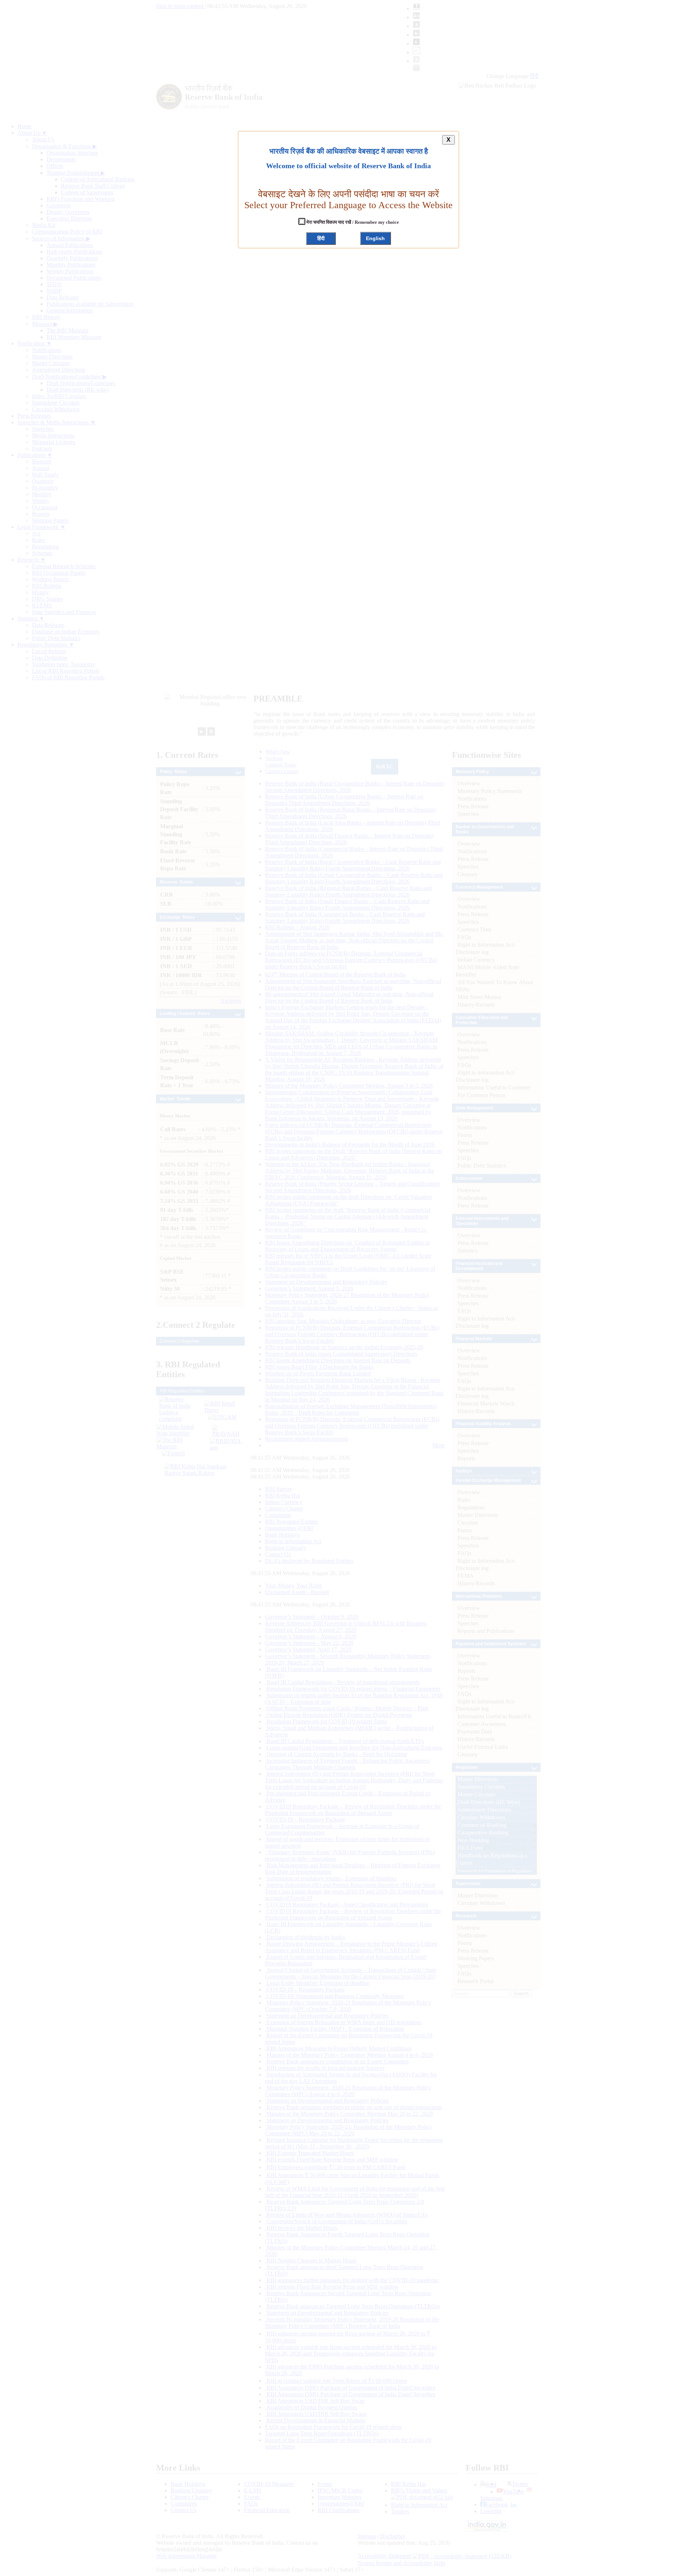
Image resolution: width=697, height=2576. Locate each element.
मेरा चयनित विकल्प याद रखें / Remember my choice (352, 222)
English (375, 238)
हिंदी (321, 238)
